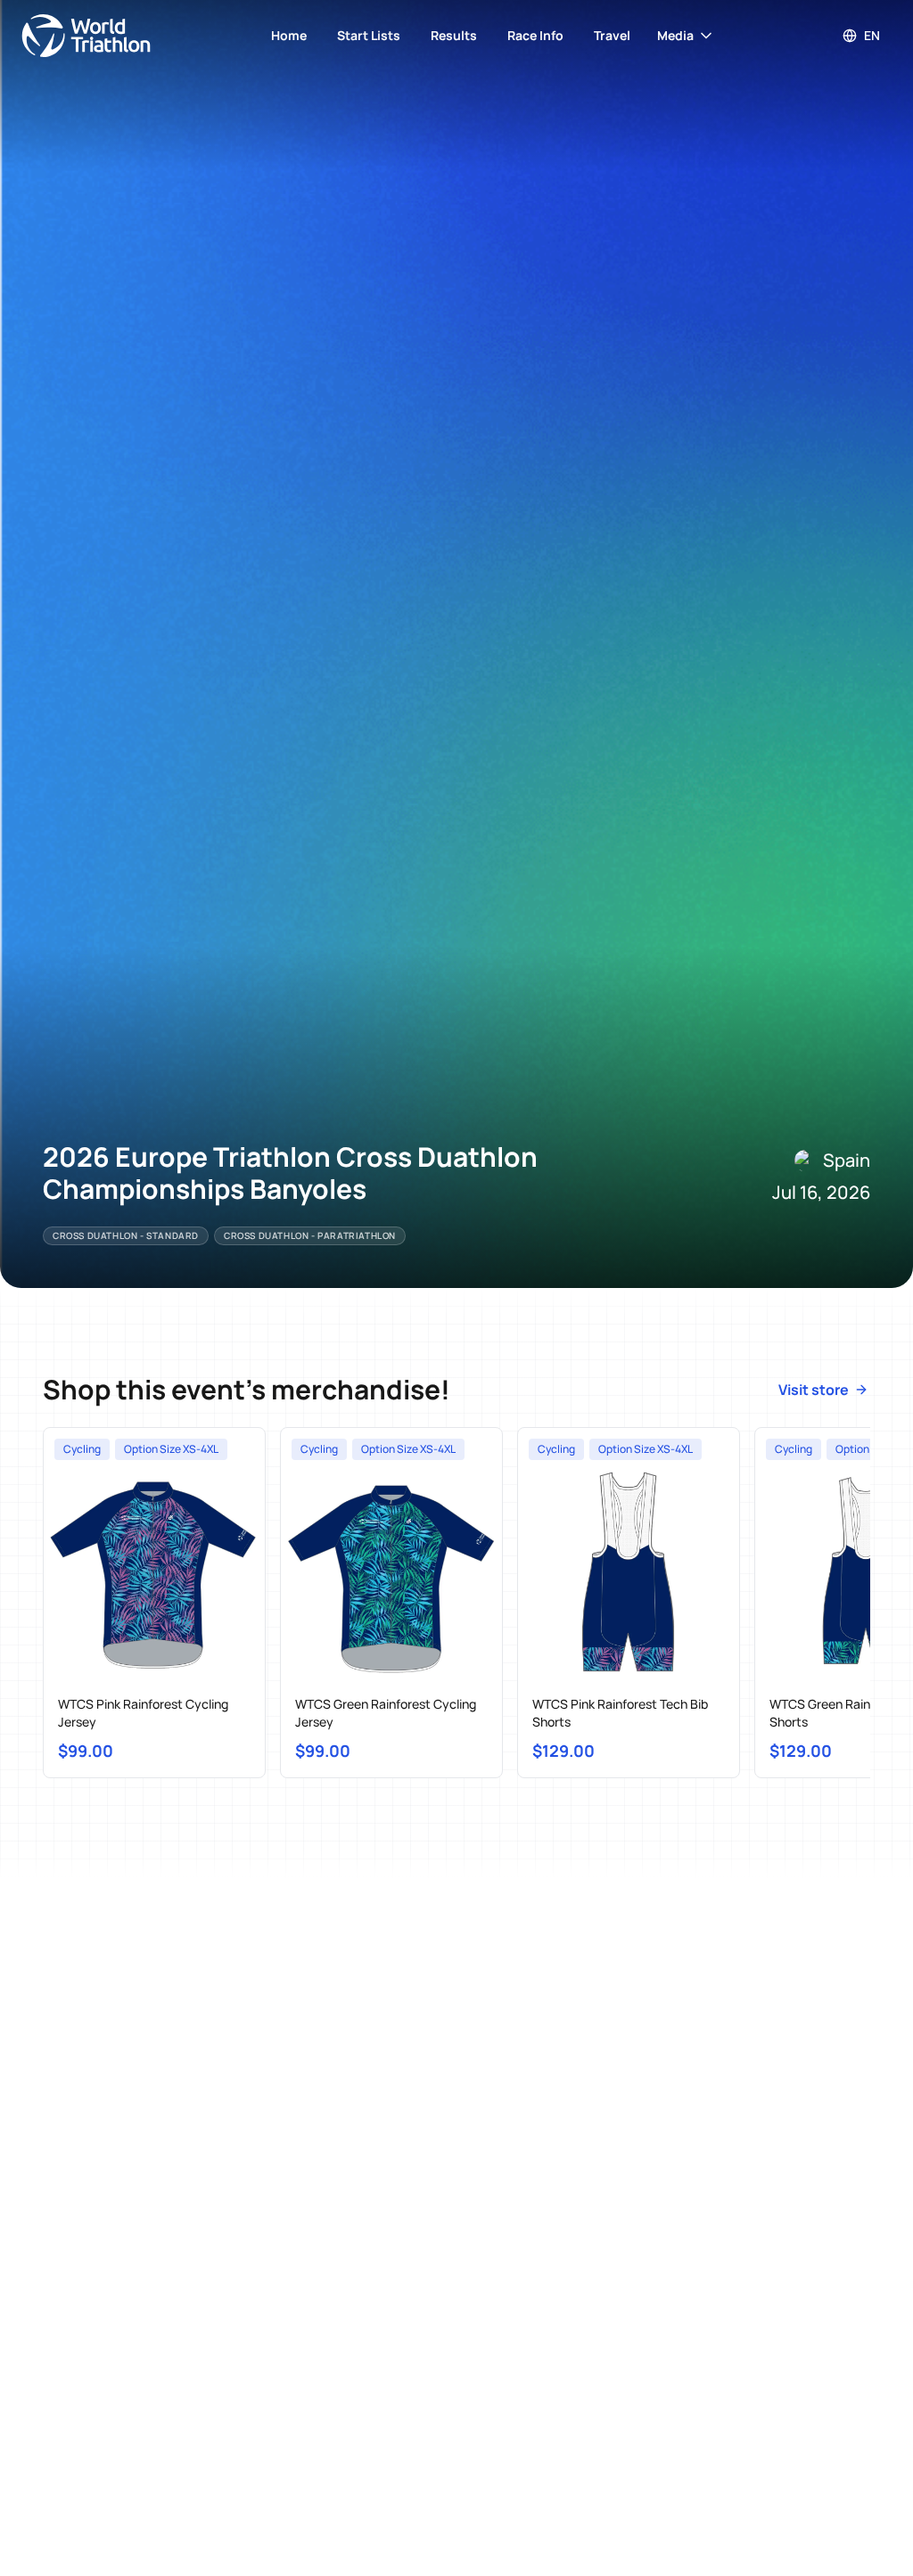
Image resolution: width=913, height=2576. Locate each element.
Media (675, 35)
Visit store (814, 1390)
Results (454, 35)
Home (289, 35)
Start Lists (369, 35)
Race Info (535, 35)
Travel (612, 35)
